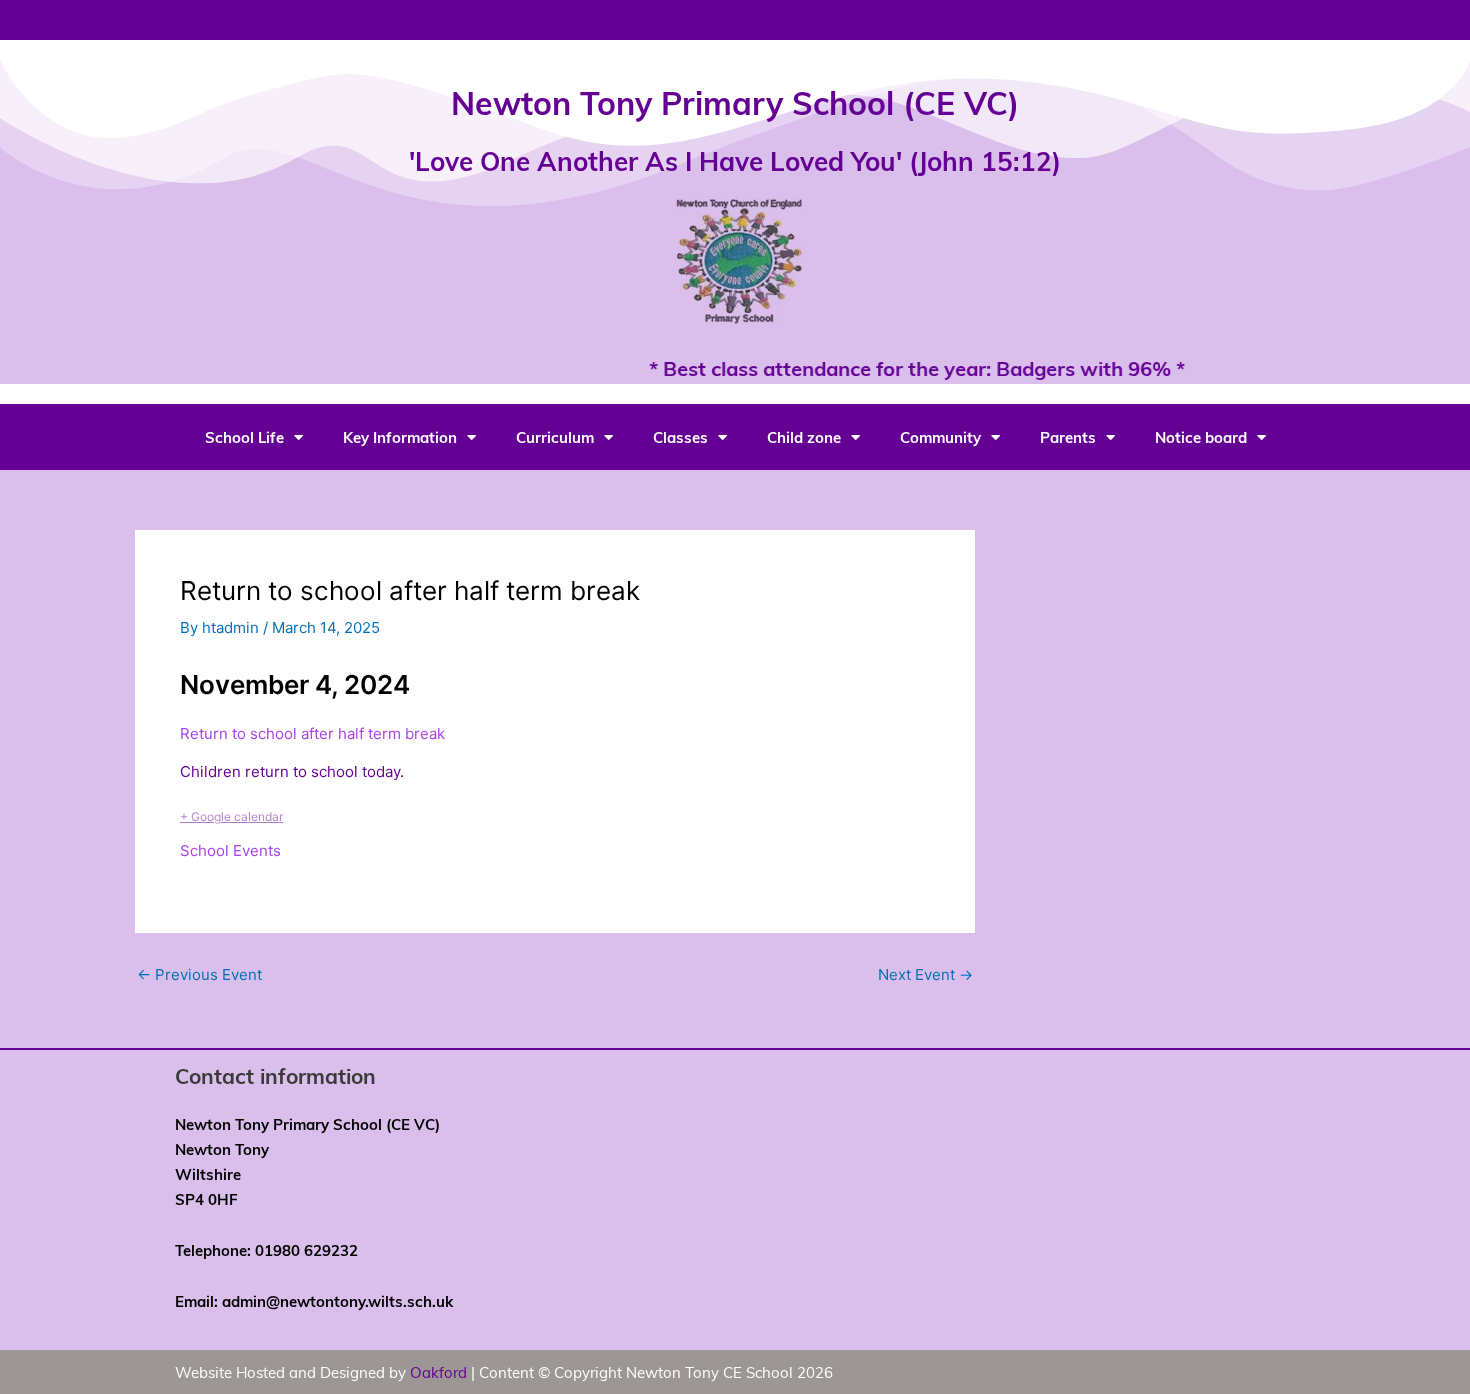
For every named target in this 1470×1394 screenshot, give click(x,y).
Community (940, 437)
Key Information (400, 437)
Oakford (438, 1372)
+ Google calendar (231, 816)
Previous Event (199, 974)
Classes (680, 437)
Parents (1068, 437)
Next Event (925, 974)
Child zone (804, 437)
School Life (244, 437)
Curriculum (555, 437)
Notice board (1201, 437)
